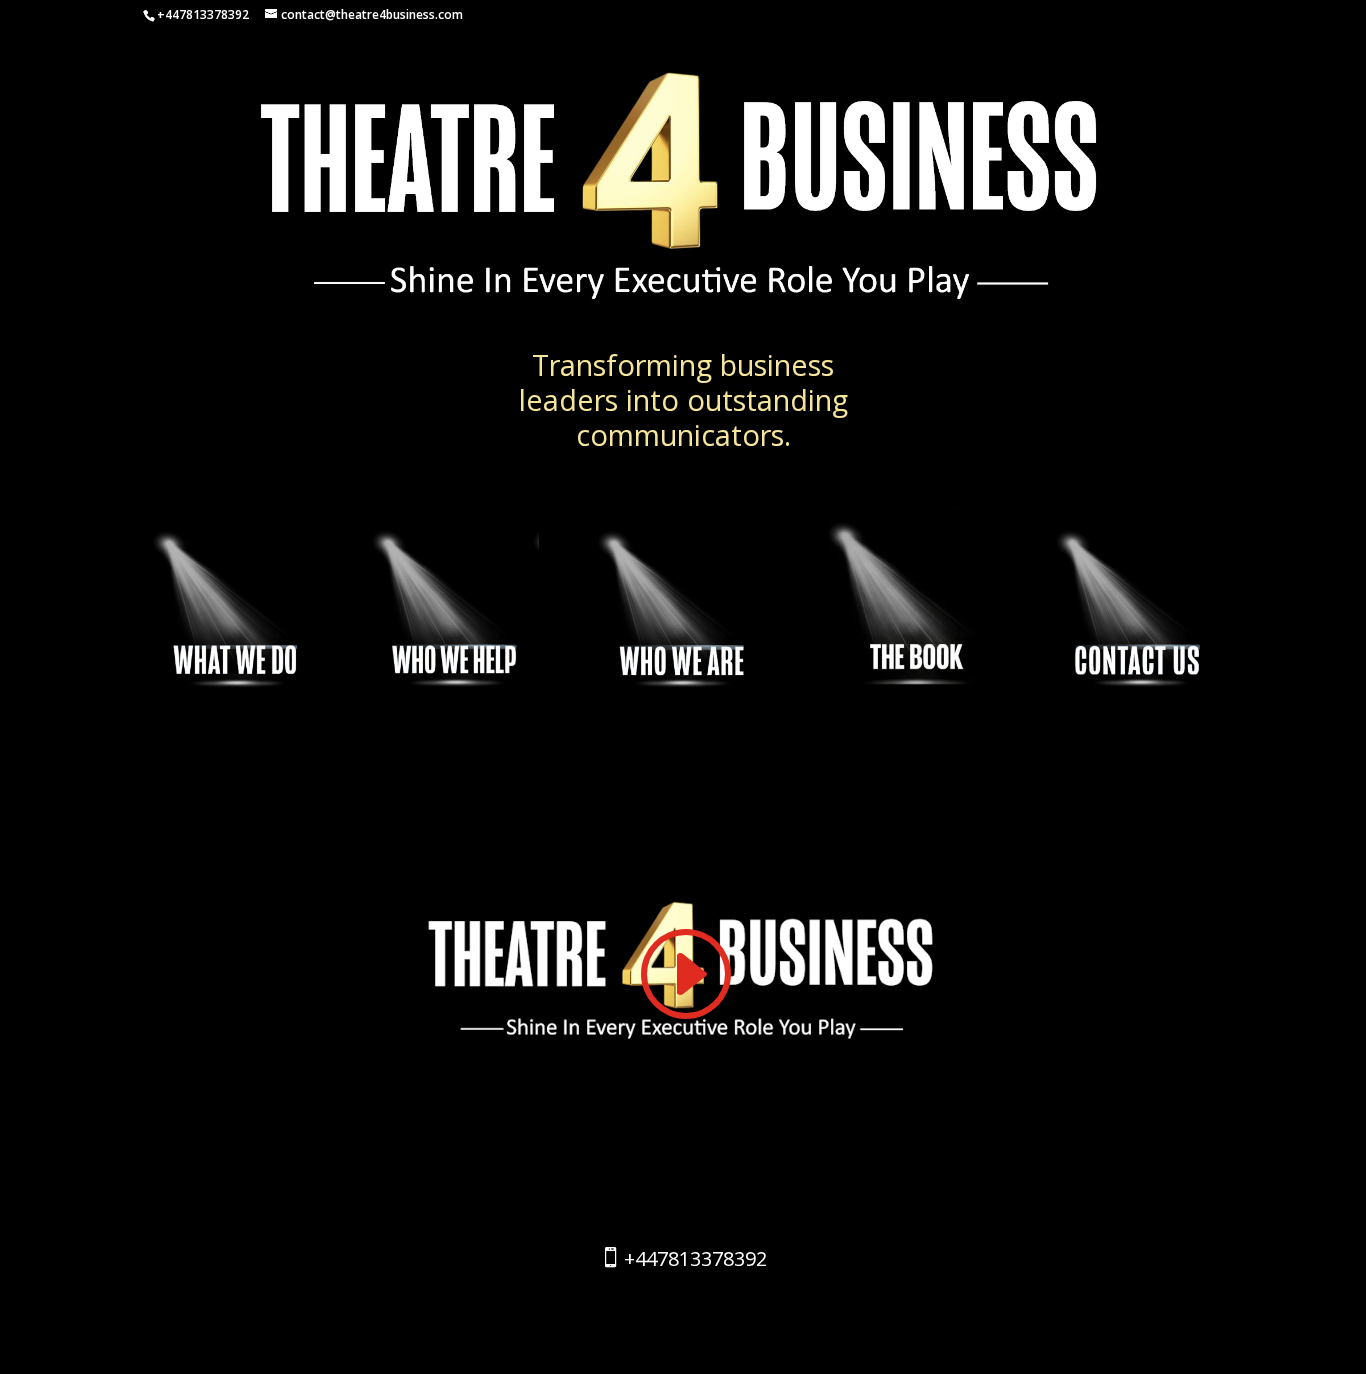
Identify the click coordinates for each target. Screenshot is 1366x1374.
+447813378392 (695, 1258)
